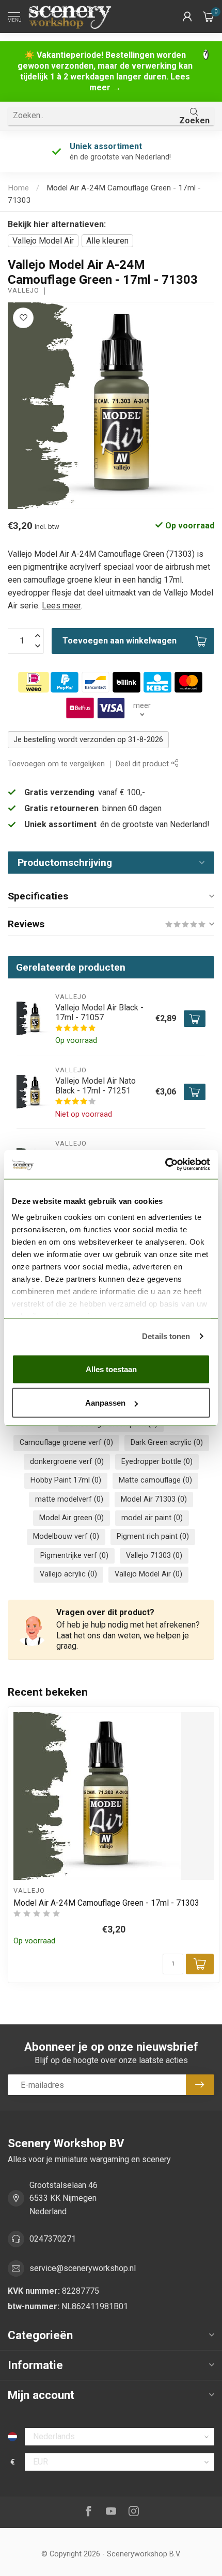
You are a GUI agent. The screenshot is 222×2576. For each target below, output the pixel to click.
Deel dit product (143, 764)
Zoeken (194, 120)
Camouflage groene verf (66, 1443)
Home (18, 188)
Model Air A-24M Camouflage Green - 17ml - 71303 (106, 1903)
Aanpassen (105, 1403)
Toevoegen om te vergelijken (56, 764)
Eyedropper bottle (157, 1462)
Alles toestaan (111, 1369)
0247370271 (53, 2239)
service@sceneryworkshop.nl (83, 2268)
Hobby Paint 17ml (66, 1480)
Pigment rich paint (153, 1536)
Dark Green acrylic (167, 1443)
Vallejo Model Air (43, 241)
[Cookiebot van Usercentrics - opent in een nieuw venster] (165, 1165)
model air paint (152, 1518)
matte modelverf (69, 1499)
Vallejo (23, 291)
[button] (187, 17)
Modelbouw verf (66, 1536)
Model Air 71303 (154, 1499)
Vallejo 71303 (154, 1556)
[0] (209, 17)
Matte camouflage (155, 1480)
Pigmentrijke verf (74, 1556)
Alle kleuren (107, 241)
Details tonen (166, 1336)
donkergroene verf (67, 1462)
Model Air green (72, 1518)
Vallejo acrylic (68, 1574)
